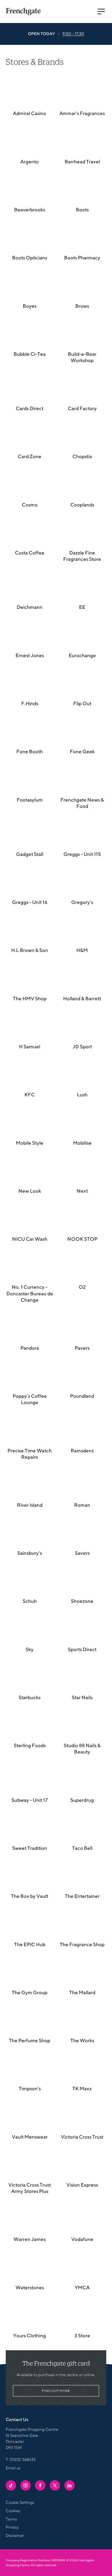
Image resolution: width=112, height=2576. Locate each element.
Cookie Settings (20, 2502)
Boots (82, 210)
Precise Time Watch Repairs (30, 1454)
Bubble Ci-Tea (30, 354)
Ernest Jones (30, 655)
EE (82, 607)
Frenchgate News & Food (82, 803)
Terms (11, 2519)
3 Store (82, 2336)
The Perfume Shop (30, 2040)
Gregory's (82, 902)
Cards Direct (30, 408)
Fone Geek (82, 751)
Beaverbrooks (30, 210)
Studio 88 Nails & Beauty (82, 1749)
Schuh (30, 1601)
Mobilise (82, 1143)
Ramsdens (82, 1451)
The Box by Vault (30, 1896)
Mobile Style (30, 1143)
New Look (30, 1191)
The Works (82, 2040)
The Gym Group (30, 1992)
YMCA (82, 2288)
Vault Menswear (30, 2137)
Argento (30, 162)
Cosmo (30, 505)
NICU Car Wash (30, 1239)
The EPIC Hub (30, 1944)
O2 (82, 1287)
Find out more (56, 2391)
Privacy (12, 2527)
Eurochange (82, 655)
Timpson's (30, 2089)
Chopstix (82, 456)
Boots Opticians (30, 258)
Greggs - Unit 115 (82, 854)
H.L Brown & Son (30, 950)
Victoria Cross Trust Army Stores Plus (30, 2188)
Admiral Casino (30, 113)
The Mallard (82, 1992)
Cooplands (82, 505)
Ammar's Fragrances (82, 113)
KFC (30, 1095)
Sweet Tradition (30, 1848)
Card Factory (82, 408)
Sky (30, 1649)
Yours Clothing (30, 2336)
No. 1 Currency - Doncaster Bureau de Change (30, 1293)
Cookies (13, 2511)
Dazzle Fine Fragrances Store (82, 556)
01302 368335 (23, 2460)
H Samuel (30, 1047)
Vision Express (82, 2185)
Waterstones (30, 2288)
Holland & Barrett (82, 999)
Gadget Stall (30, 854)
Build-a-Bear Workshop (82, 357)
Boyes (30, 306)
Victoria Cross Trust (82, 2137)
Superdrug (82, 1800)
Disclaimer (15, 2535)
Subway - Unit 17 (30, 1800)
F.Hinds (30, 703)
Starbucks (30, 1697)
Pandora (30, 1348)
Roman (82, 1505)
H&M (82, 950)
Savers (82, 1553)
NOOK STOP (82, 1239)
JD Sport (82, 1047)
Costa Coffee (30, 553)
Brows (82, 306)
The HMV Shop (30, 999)
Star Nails (82, 1697)
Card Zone (30, 456)
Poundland (82, 1396)
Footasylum (30, 800)
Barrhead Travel (82, 162)
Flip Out (82, 703)
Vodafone (82, 2239)
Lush (82, 1095)
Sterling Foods (30, 1745)
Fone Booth (30, 751)
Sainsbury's (30, 1553)
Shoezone (82, 1601)
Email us (13, 2468)
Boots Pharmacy (82, 258)
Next (82, 1191)
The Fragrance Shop (82, 1944)
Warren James (30, 2239)
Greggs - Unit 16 (30, 902)
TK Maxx (82, 2089)
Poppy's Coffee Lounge (30, 1399)
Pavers (82, 1348)
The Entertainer (82, 1896)
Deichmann (30, 607)
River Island (30, 1505)
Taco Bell (82, 1848)
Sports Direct (82, 1649)
